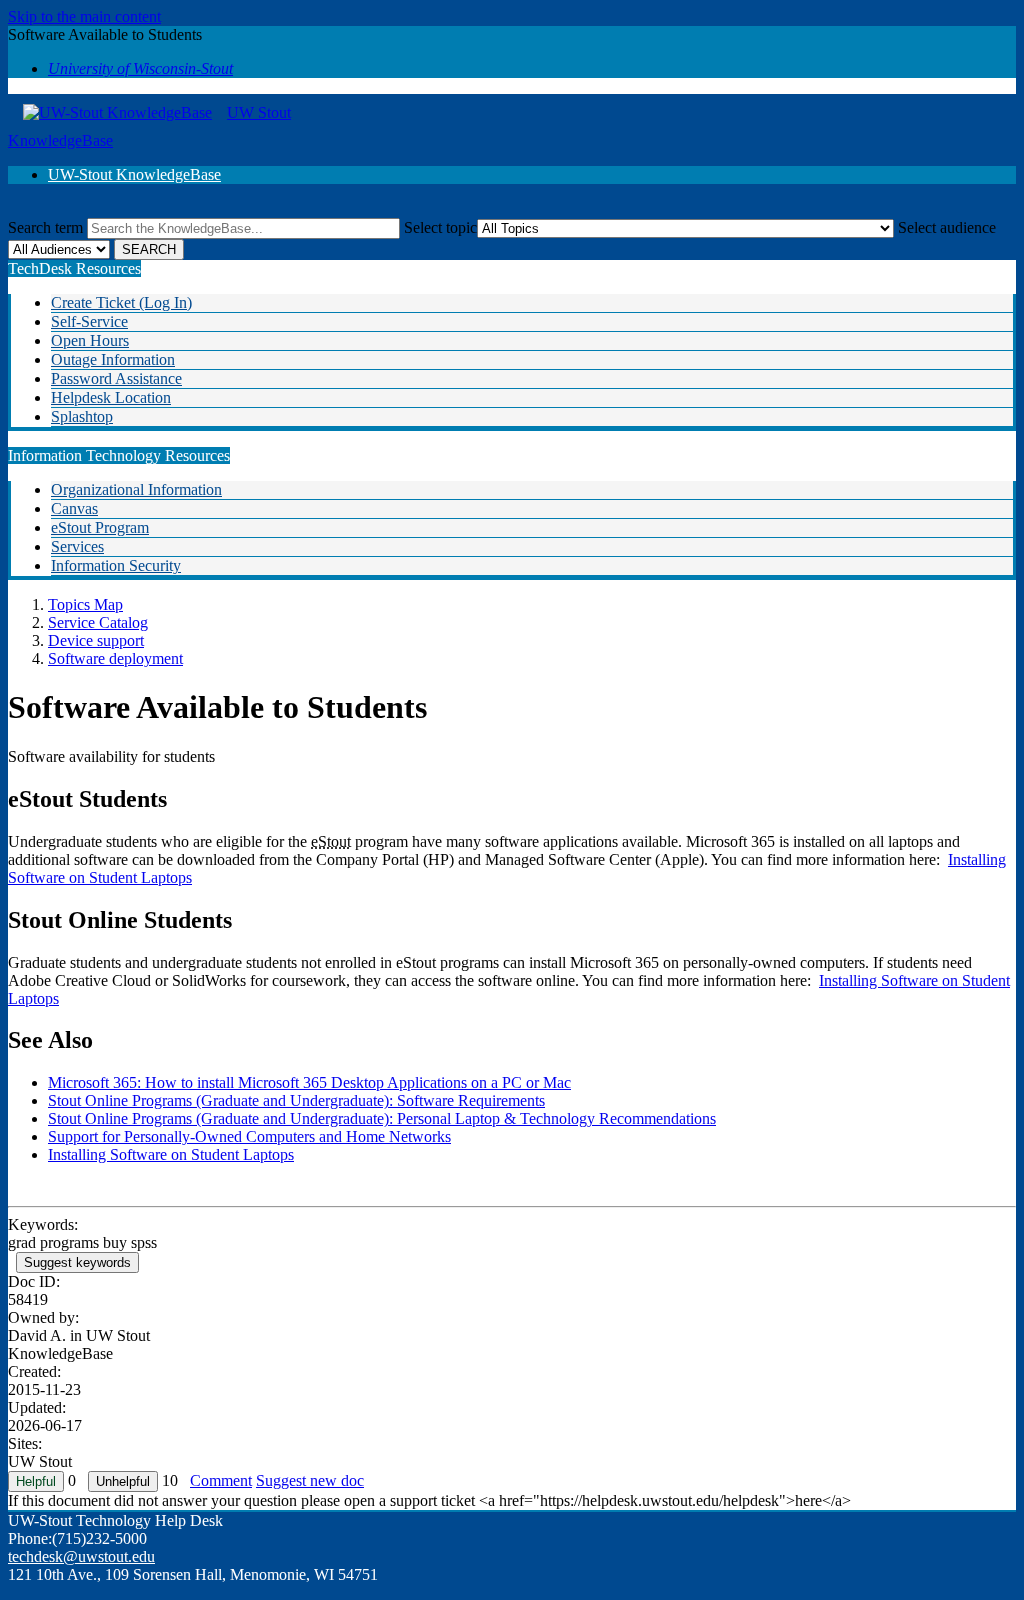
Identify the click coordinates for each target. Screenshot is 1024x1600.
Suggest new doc (310, 1480)
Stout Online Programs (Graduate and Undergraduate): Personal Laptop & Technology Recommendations (382, 1118)
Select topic (440, 227)
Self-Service (89, 321)
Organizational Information (136, 489)
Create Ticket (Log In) (121, 302)
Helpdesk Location (111, 397)
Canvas (74, 508)
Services (77, 546)
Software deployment (115, 658)
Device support (96, 640)
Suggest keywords (77, 1262)
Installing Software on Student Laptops (171, 1154)
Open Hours (90, 340)
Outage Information (113, 359)
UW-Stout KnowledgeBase (134, 174)
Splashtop (82, 416)
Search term (45, 227)
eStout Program (100, 527)
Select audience (947, 227)
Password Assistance (116, 378)
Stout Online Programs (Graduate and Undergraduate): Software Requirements (296, 1100)
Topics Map (85, 604)
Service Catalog (98, 622)
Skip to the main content (84, 16)
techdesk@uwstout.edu (81, 1556)
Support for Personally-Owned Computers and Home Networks (249, 1136)
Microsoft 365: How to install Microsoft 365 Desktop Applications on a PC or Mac (309, 1082)
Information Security (116, 565)
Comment (221, 1480)
